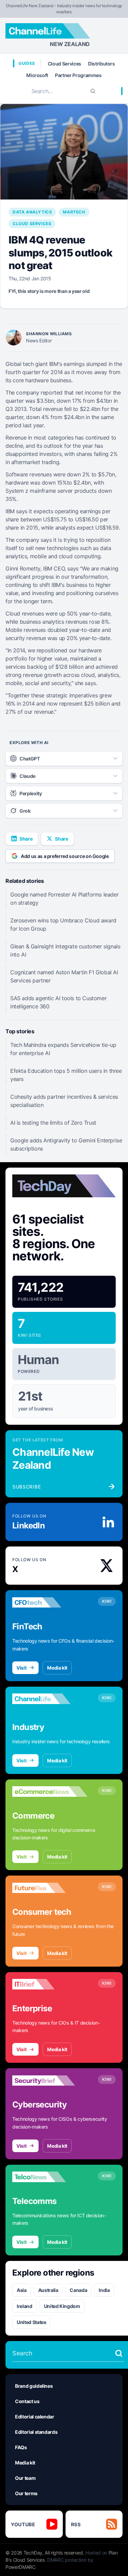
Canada (78, 2290)
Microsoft (37, 75)
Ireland (25, 2306)
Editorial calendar (35, 2417)
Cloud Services (65, 64)
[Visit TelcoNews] (50, 2177)
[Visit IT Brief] (50, 1984)
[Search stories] (119, 2353)
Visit (21, 1668)
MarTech (74, 212)
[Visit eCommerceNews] (50, 1792)
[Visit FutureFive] (50, 1888)
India (104, 2290)
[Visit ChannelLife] (50, 1699)
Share (26, 839)
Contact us (27, 2401)
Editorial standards (36, 2432)
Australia (48, 2290)
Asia (22, 2290)
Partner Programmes (78, 75)
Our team (25, 2478)
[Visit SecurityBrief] (50, 2081)
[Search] (93, 91)
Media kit (57, 1668)
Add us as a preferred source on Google (65, 856)
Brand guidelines (34, 2386)
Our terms (26, 2493)
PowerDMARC (20, 2567)
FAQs (21, 2447)
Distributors (102, 64)
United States (31, 2322)
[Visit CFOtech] (50, 1602)
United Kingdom (62, 2306)
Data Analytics (32, 212)
